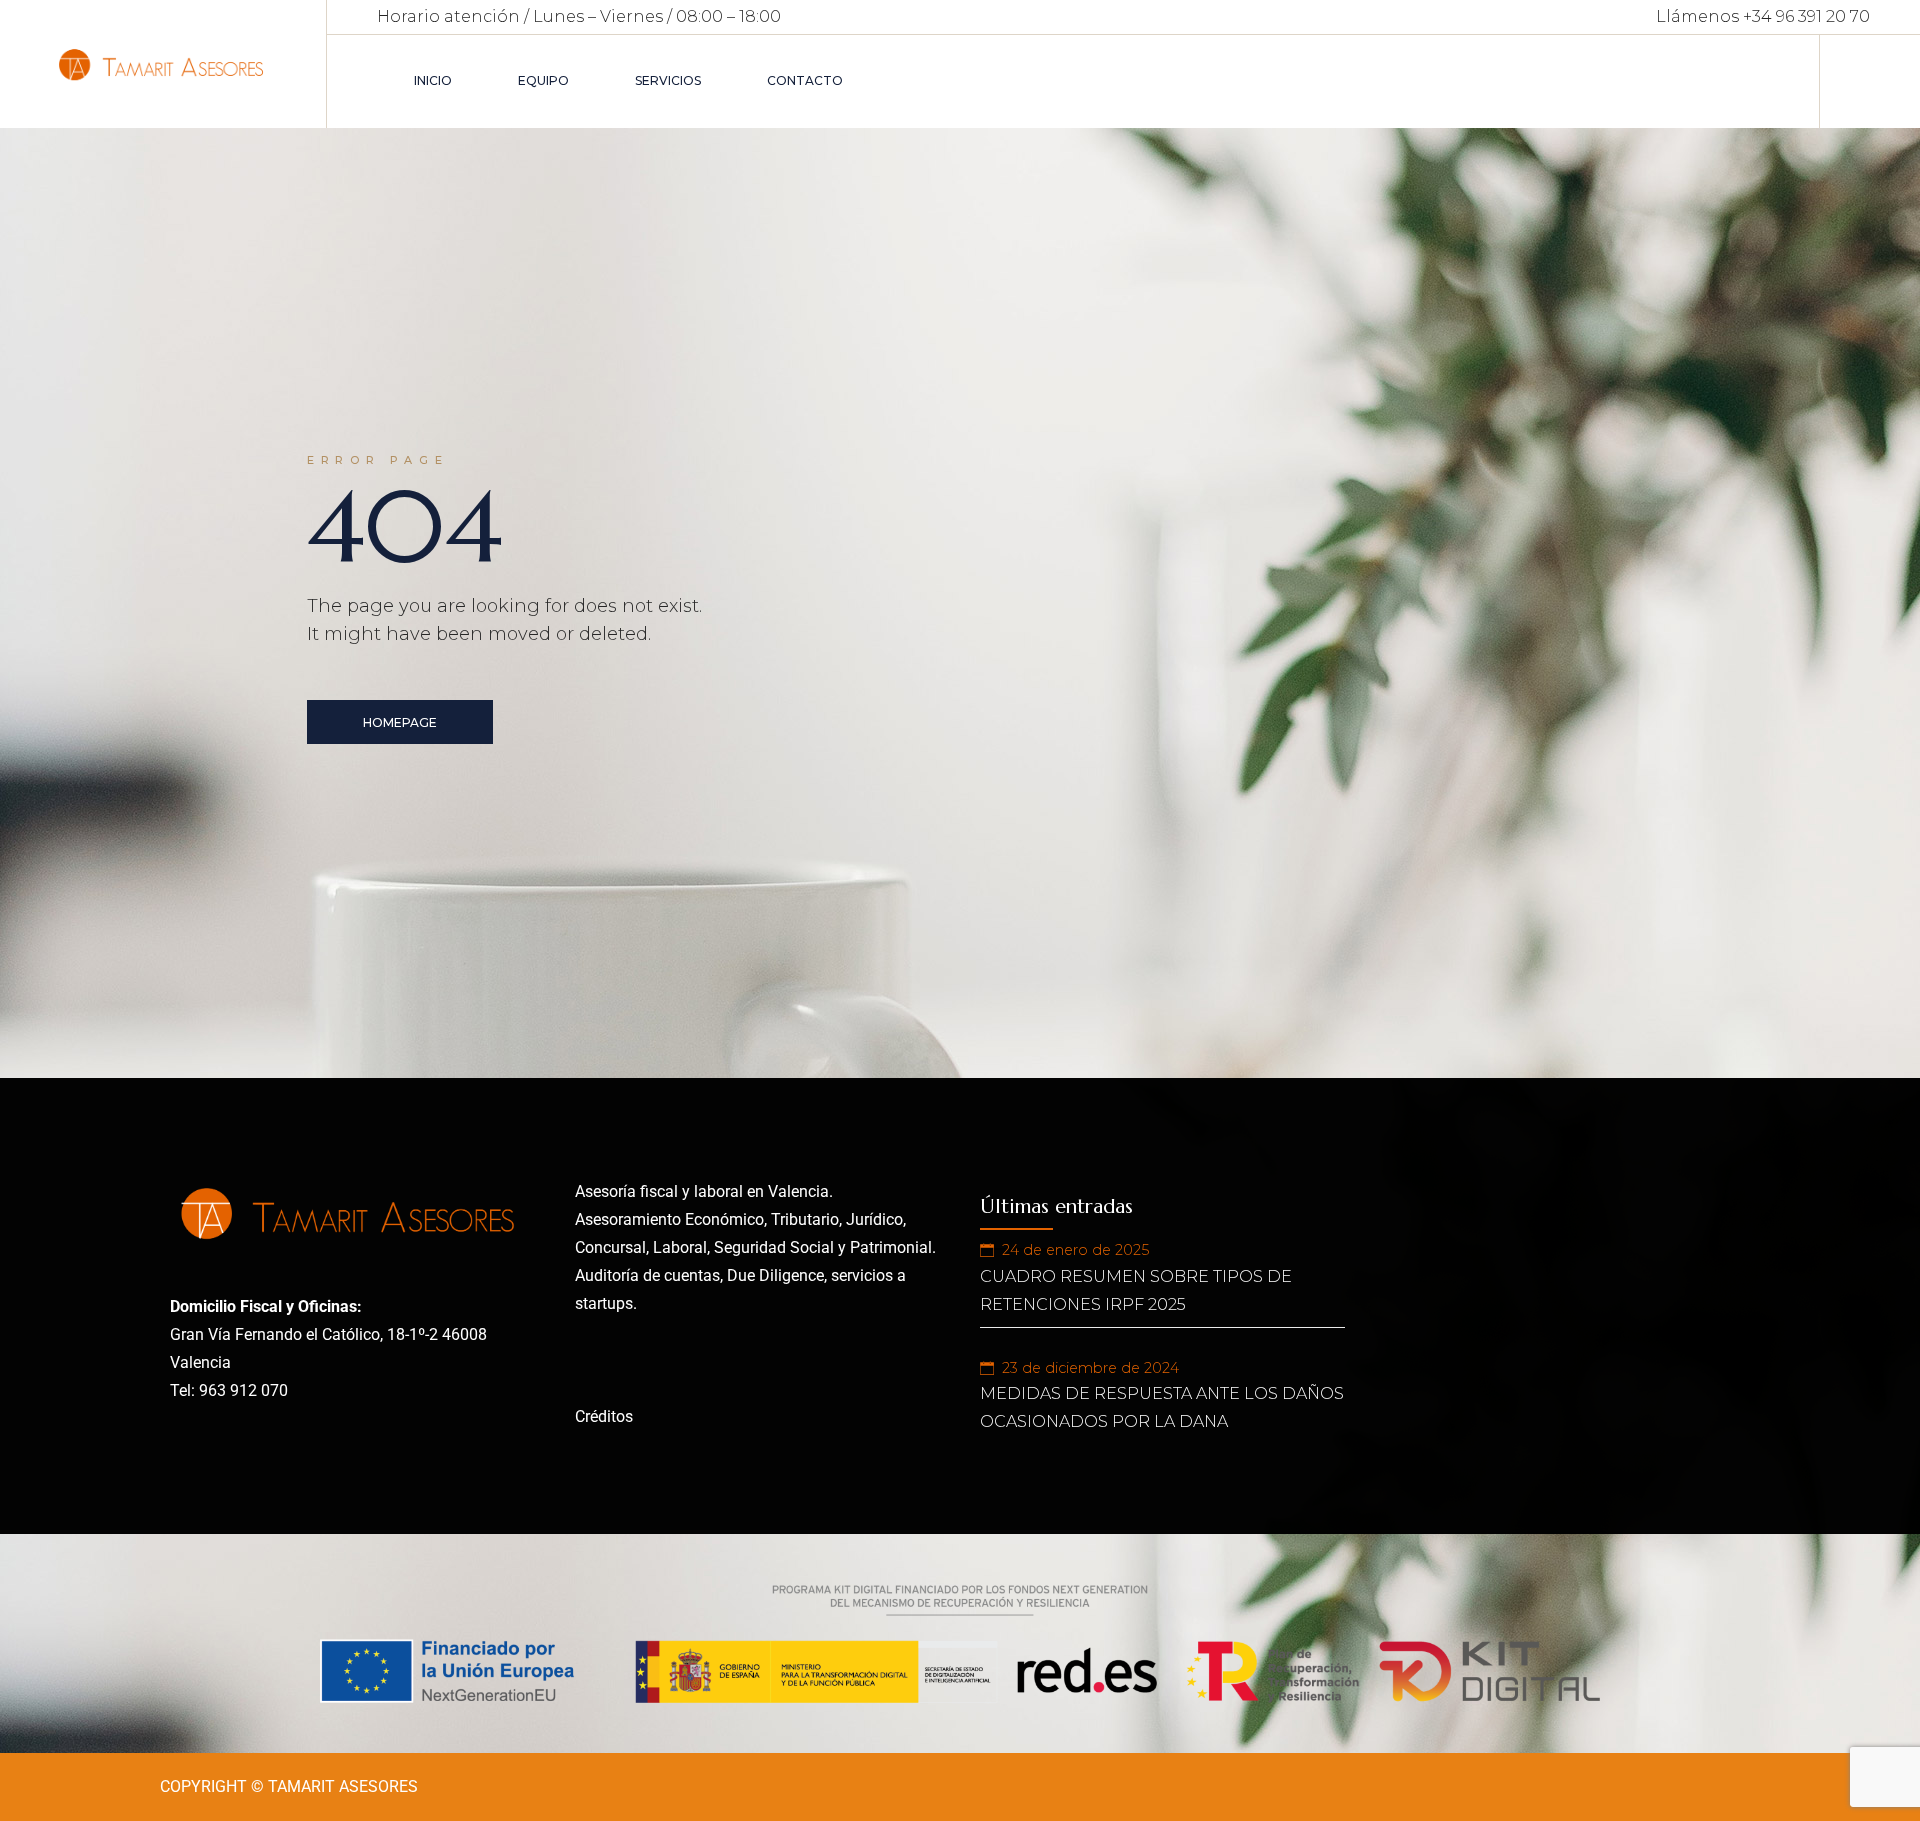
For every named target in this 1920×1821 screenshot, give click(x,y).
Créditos (604, 1416)
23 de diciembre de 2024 (1090, 1368)
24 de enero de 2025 (1075, 1250)
